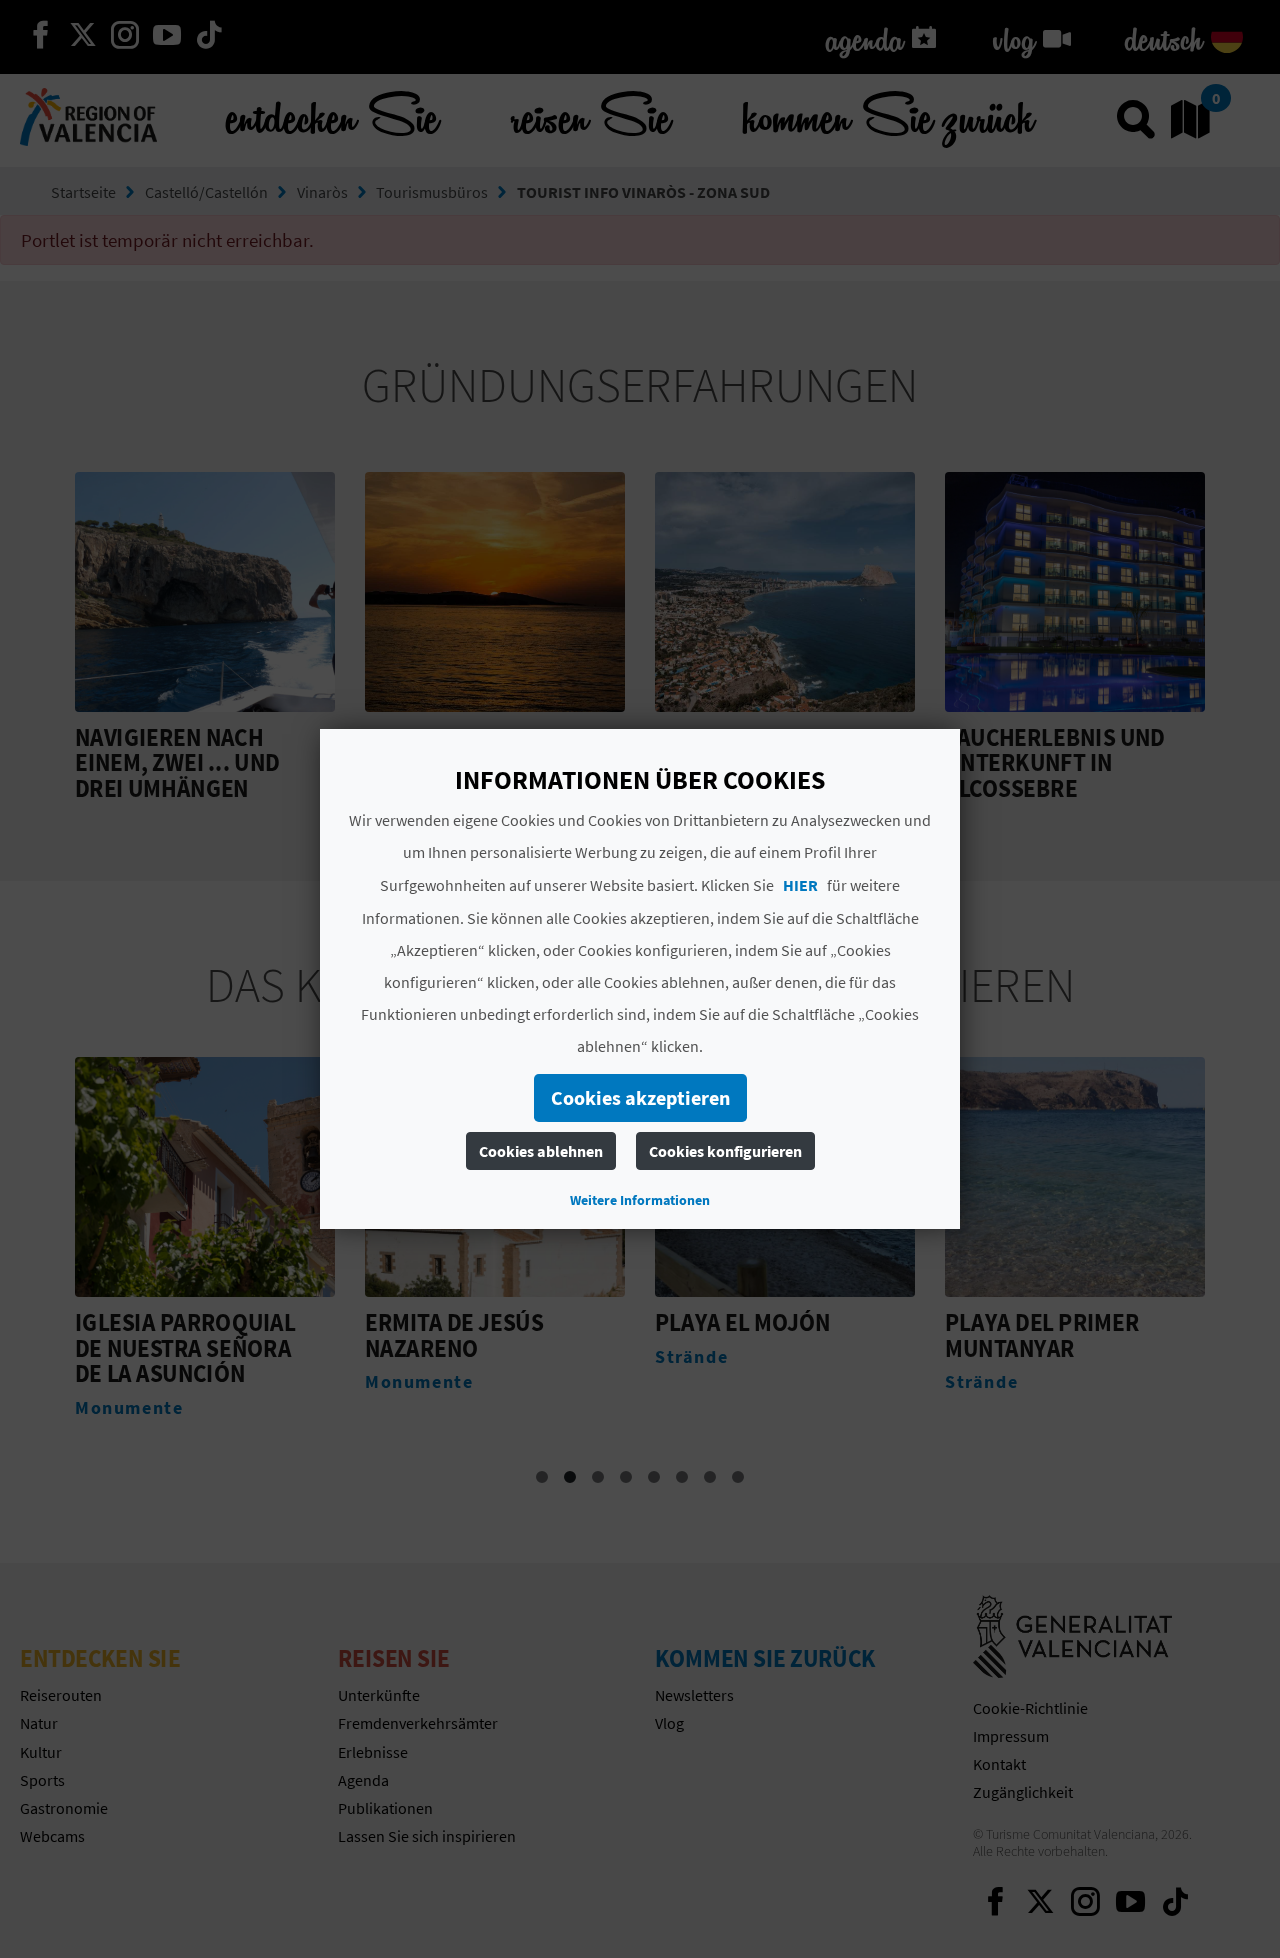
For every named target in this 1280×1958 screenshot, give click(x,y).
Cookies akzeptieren (640, 1097)
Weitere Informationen (640, 1200)
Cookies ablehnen (541, 1151)
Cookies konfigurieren (725, 1151)
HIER (800, 885)
